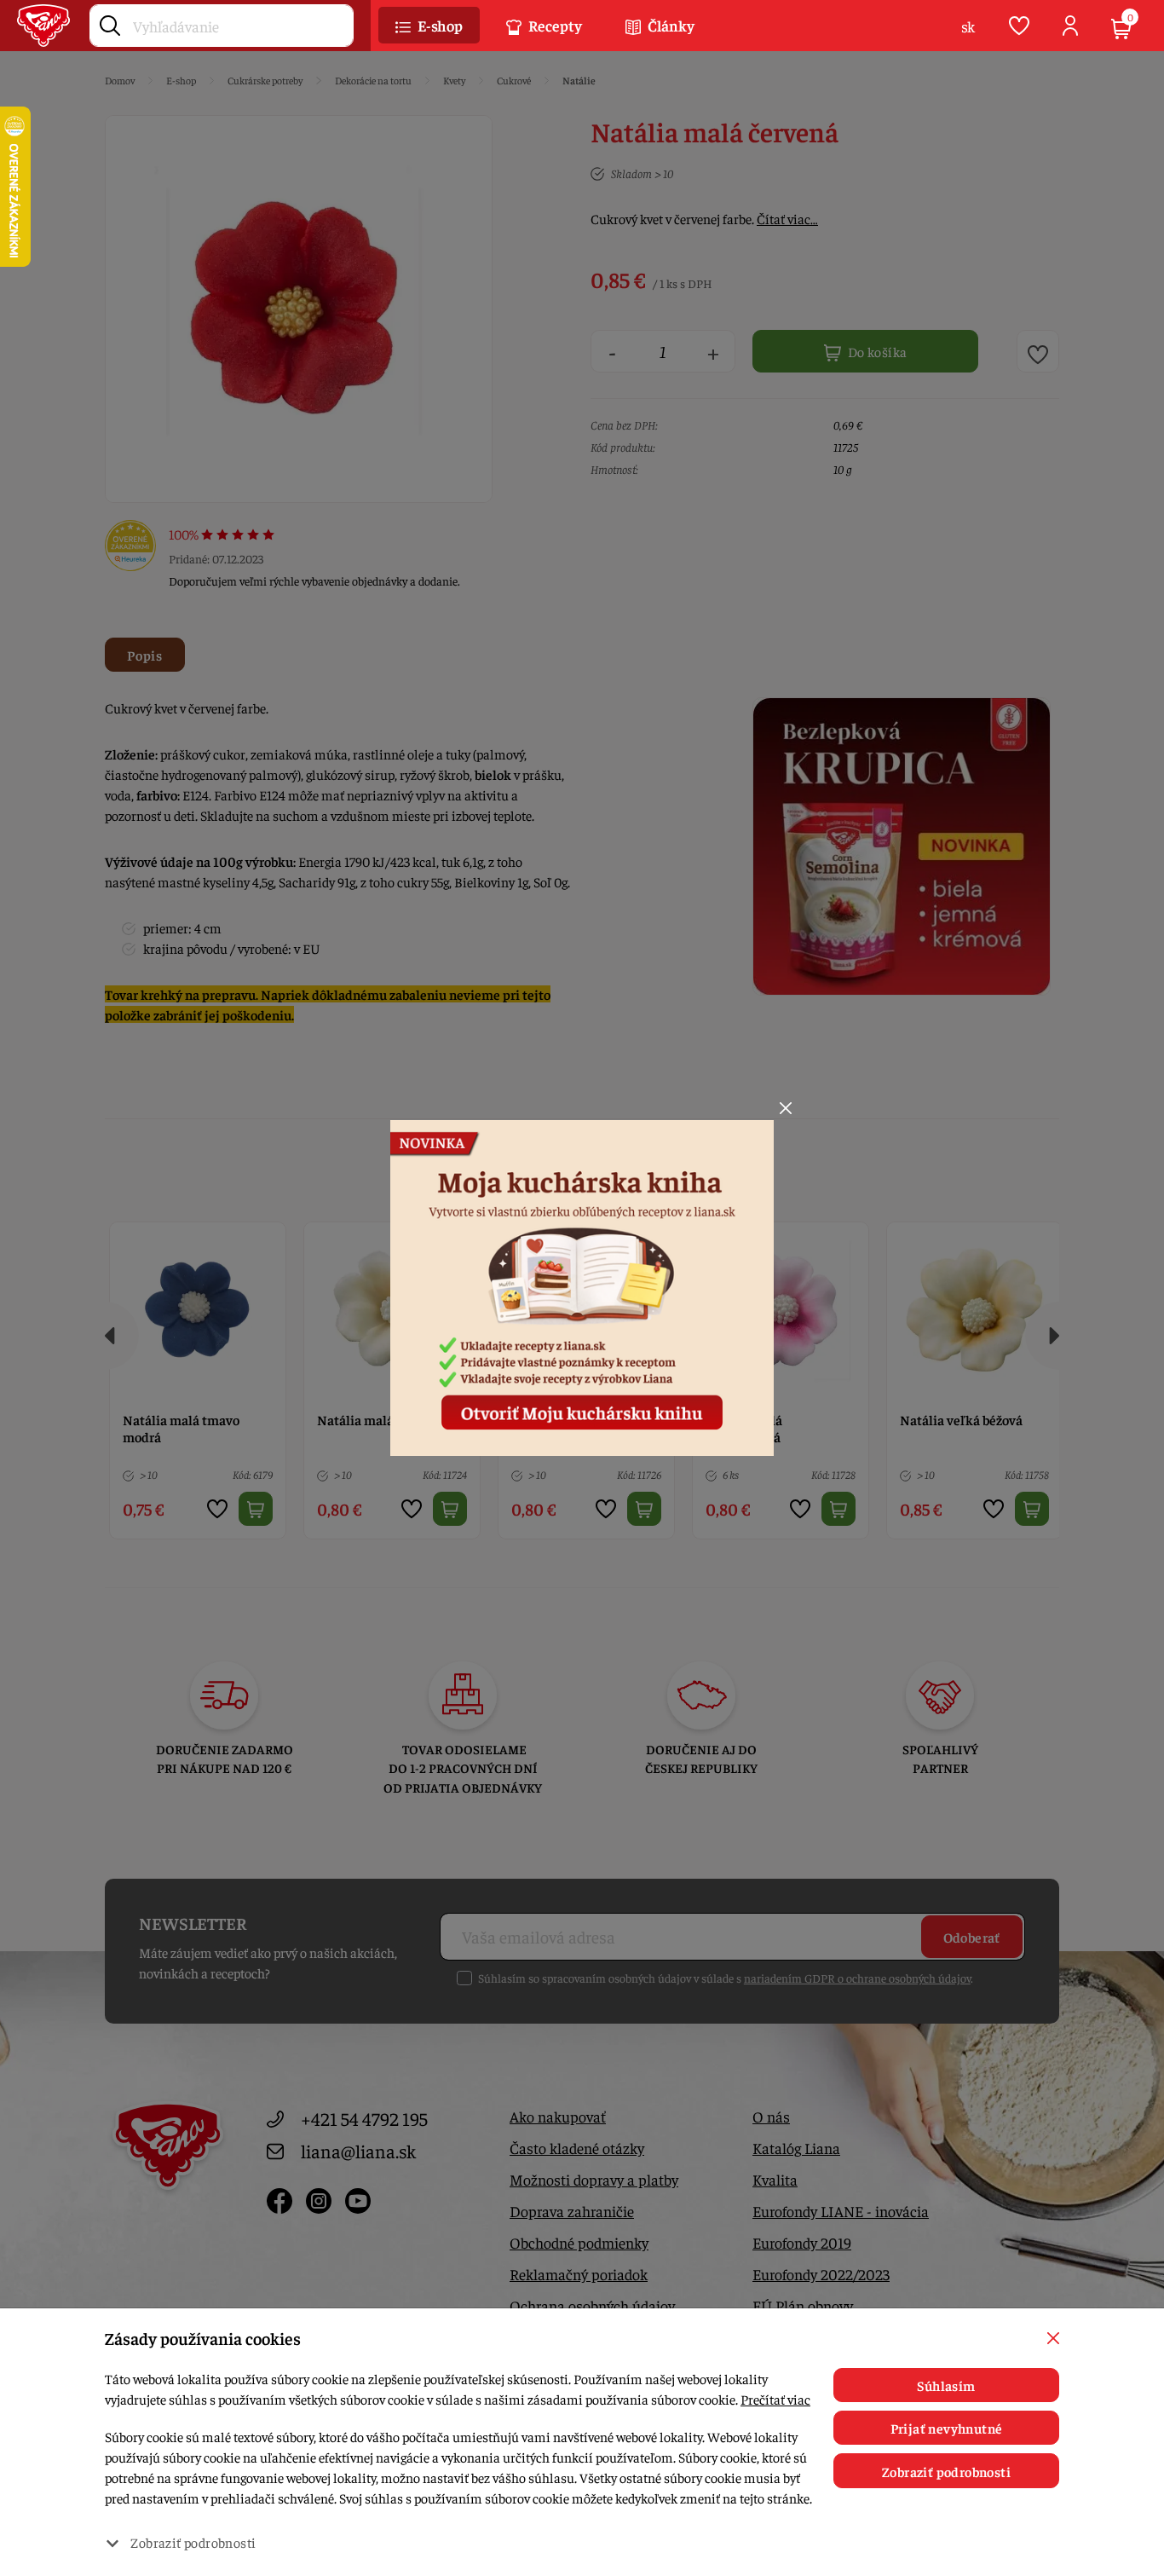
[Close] (786, 1108)
